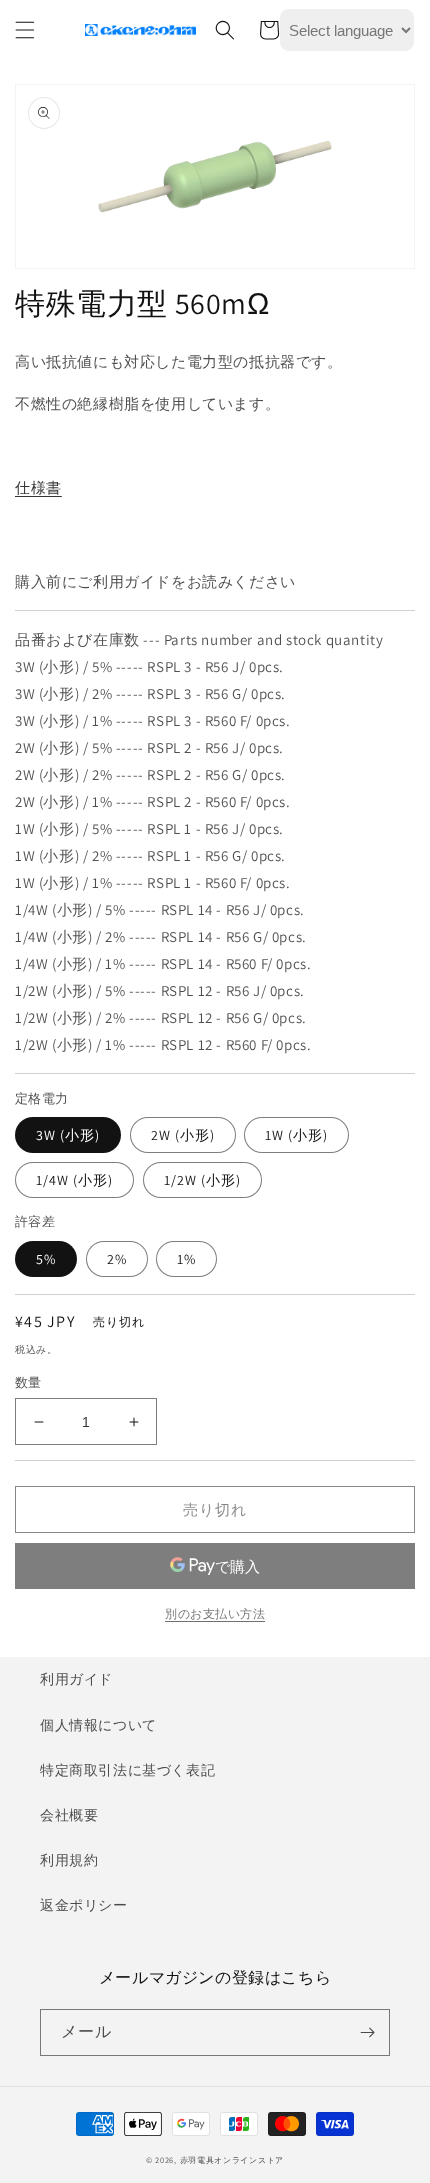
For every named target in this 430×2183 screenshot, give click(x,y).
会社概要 (69, 1815)
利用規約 (69, 1860)
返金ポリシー (84, 1905)
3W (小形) (68, 1135)
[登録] (367, 2032)
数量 (28, 1382)
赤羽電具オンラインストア (232, 2159)
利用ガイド (76, 1679)
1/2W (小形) (202, 1180)
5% (46, 1259)
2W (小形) (183, 1135)
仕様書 (38, 487)
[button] (25, 30)
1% (186, 1259)
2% (117, 1259)
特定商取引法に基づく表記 (127, 1770)
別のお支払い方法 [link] (215, 1613)
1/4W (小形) (74, 1180)
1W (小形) (296, 1135)
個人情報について (98, 1725)
